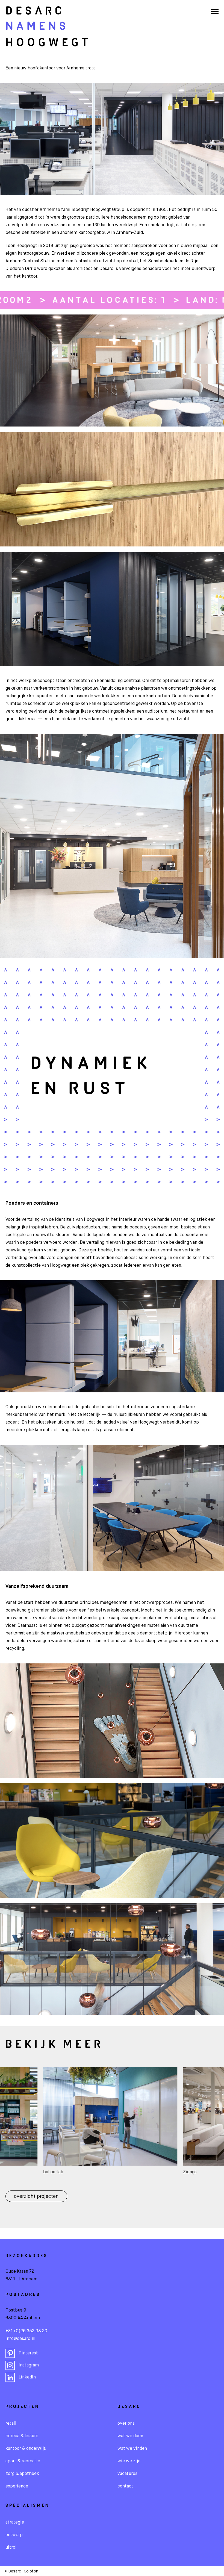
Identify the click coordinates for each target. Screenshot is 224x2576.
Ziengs (109, 2172)
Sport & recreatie (23, 2461)
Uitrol (11, 2548)
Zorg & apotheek (22, 2474)
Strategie (15, 2522)
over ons (126, 2424)
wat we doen (130, 2436)
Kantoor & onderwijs (26, 2449)
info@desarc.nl (20, 2339)
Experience (17, 2486)
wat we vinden (132, 2449)
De (35, 11)
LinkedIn (27, 2377)
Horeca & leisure (22, 2436)
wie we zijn (129, 2461)
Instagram (29, 2365)
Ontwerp (14, 2535)
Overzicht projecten (36, 2196)
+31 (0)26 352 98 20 (26, 2331)
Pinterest (28, 2353)
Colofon (31, 2571)
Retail (11, 2424)
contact (125, 2486)
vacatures (127, 2474)
